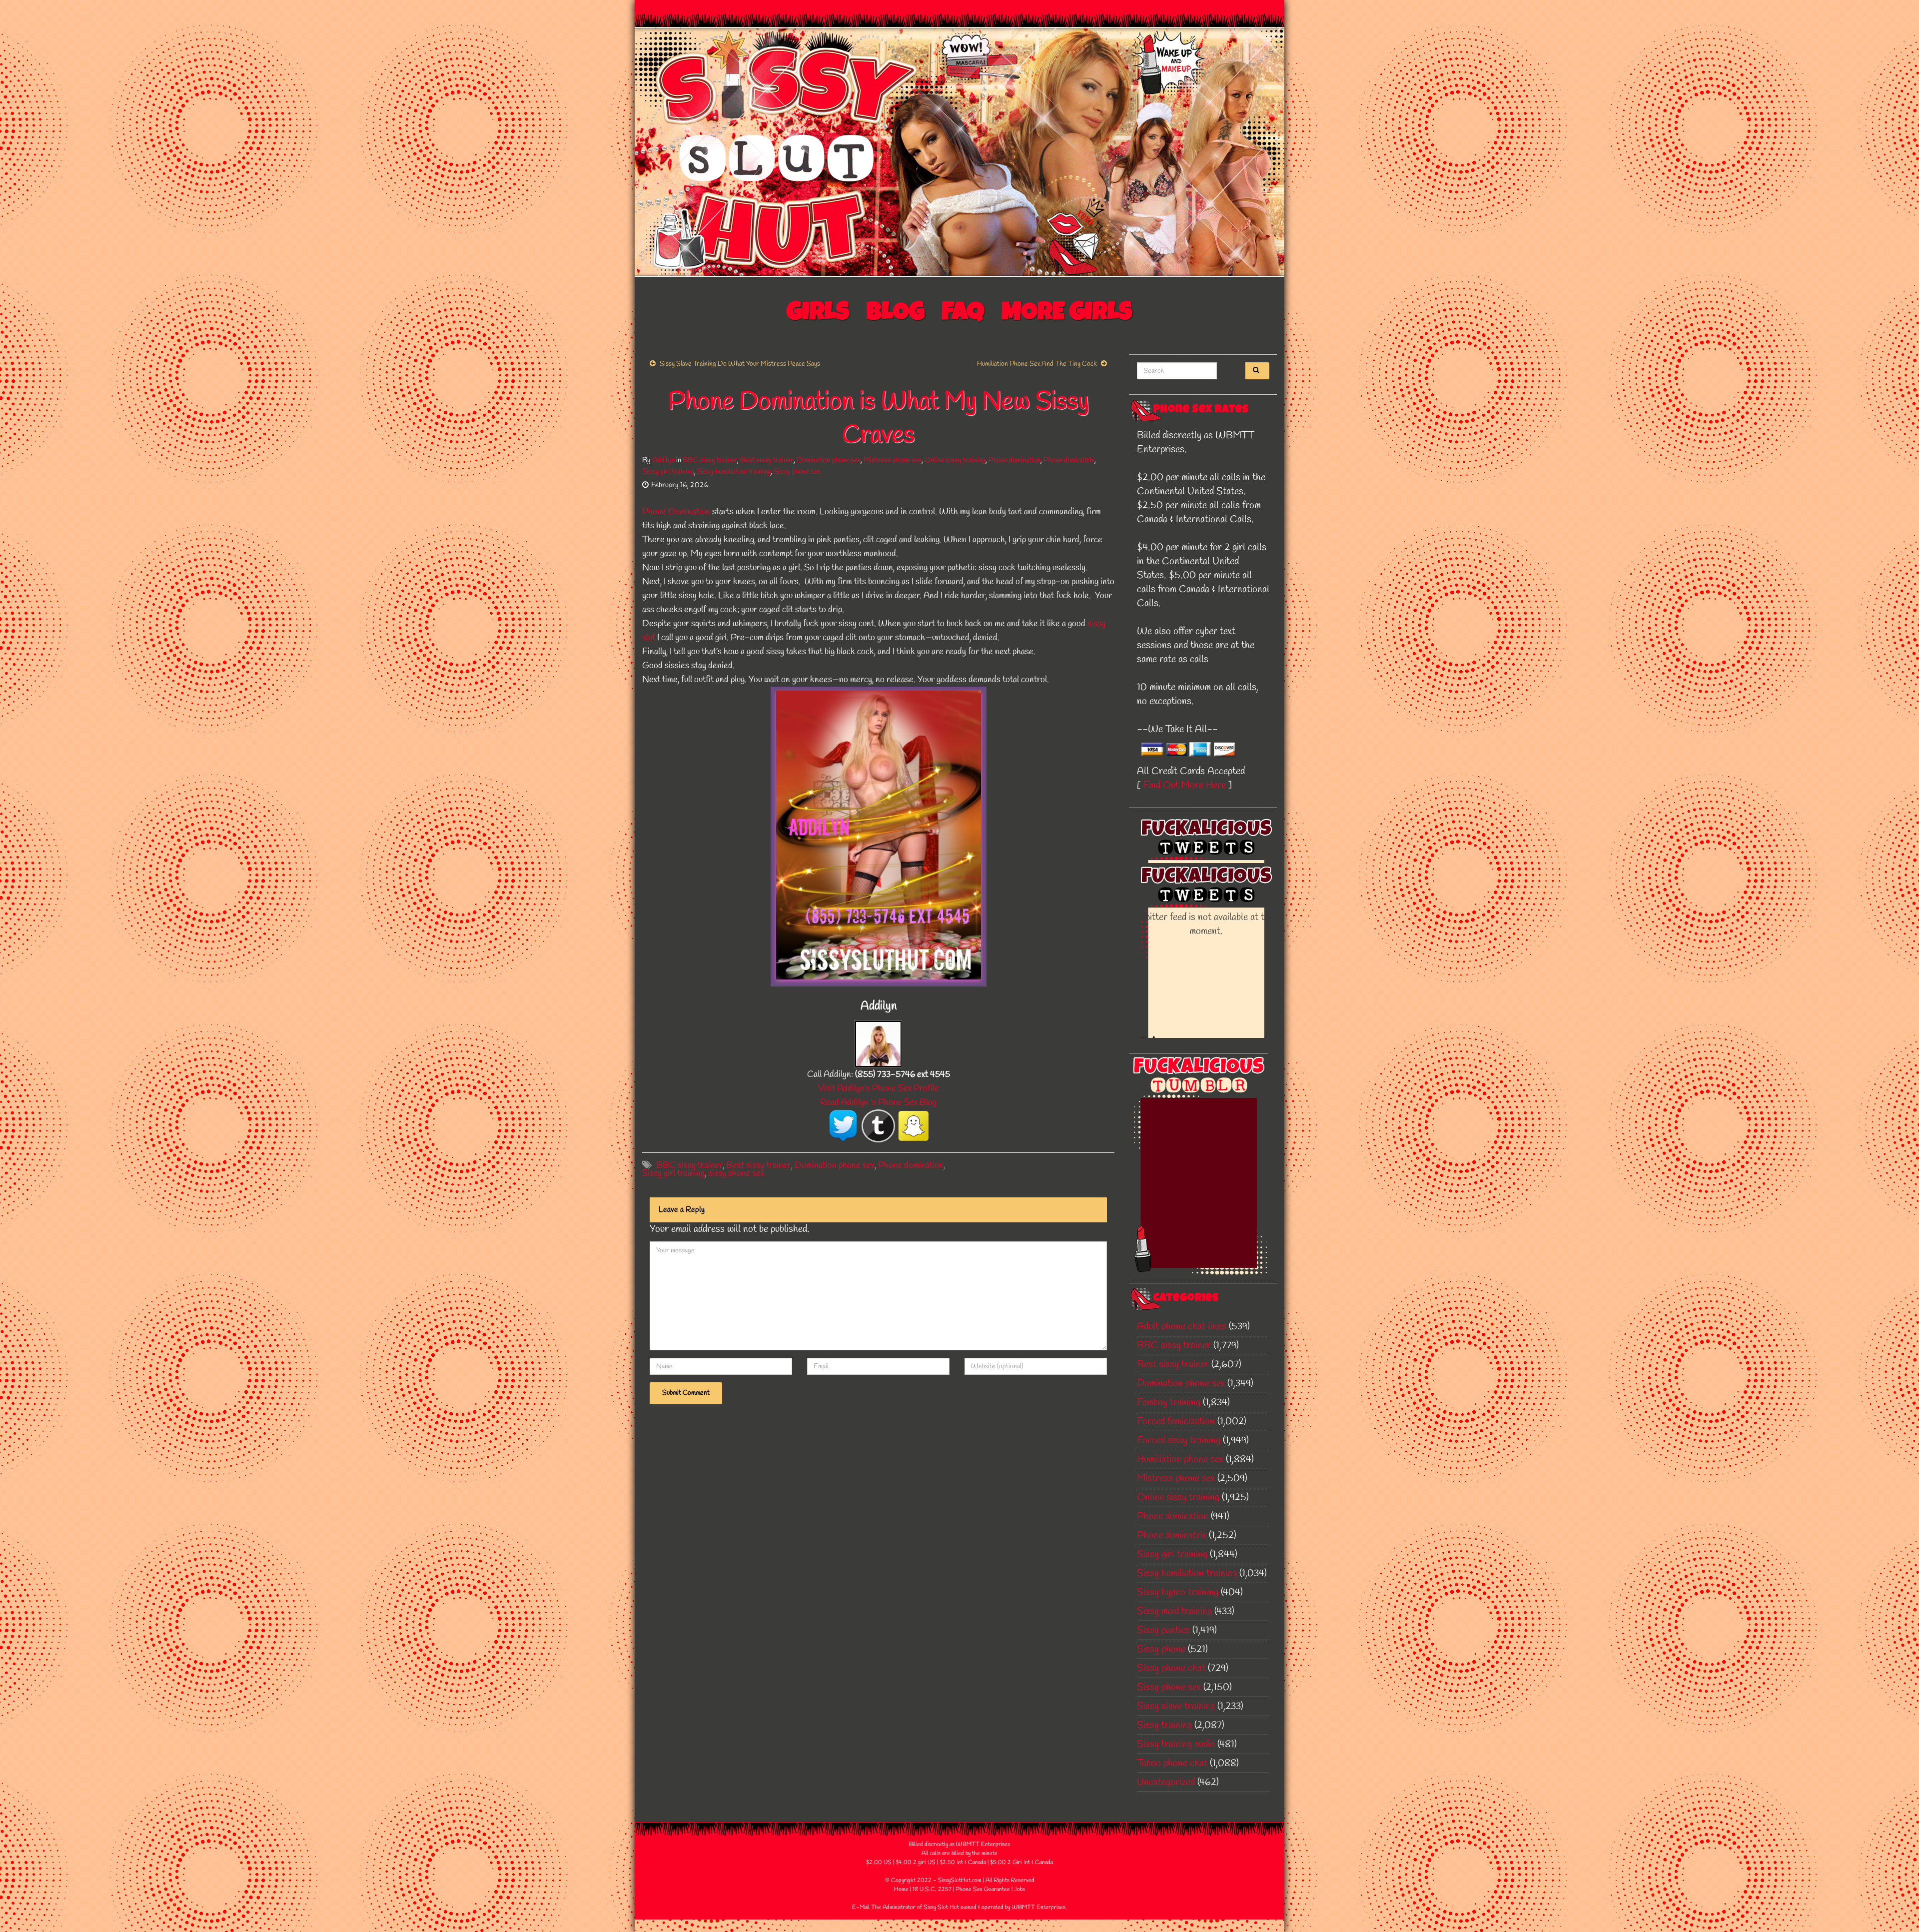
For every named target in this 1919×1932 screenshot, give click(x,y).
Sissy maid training (1174, 1611)
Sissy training (1164, 1725)
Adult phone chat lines (1182, 1327)
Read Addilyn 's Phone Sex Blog (878, 1102)
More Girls (1067, 314)
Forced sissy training (1179, 1441)
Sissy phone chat (1171, 1668)
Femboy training (1169, 1403)
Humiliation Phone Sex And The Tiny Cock (1037, 364)
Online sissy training (955, 460)
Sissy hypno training (1178, 1592)
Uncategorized (1166, 1782)
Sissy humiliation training (734, 472)
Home (901, 1890)
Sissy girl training (668, 472)
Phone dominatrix (1069, 460)
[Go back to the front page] (959, 152)
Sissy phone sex (797, 472)
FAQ (963, 314)
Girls (818, 314)
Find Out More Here (1184, 785)
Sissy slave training (1176, 1706)
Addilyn (663, 460)
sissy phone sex (736, 1173)
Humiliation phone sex (1180, 1459)
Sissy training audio (1176, 1744)
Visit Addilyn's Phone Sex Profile (879, 1088)
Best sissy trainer (767, 460)
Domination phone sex (829, 460)
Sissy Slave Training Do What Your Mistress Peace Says (740, 364)
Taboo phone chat (1172, 1763)
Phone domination (1014, 460)
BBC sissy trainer (710, 460)
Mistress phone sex (893, 460)
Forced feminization (1176, 1422)
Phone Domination (676, 512)
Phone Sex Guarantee (983, 1890)
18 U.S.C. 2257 (932, 1890)
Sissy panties (1163, 1630)
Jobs (1019, 1890)
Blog (896, 314)
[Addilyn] (878, 1043)
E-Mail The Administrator (884, 1908)
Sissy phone (1161, 1649)
